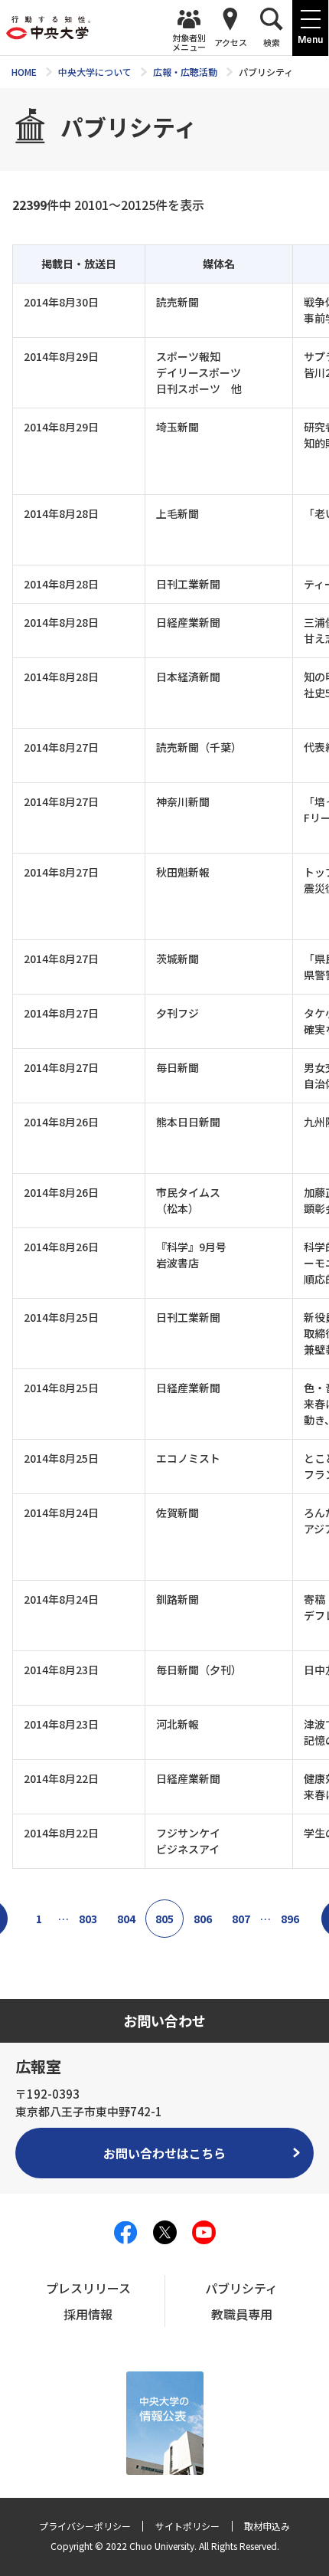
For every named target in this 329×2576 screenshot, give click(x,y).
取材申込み (267, 2526)
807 (241, 1919)
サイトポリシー (187, 2526)
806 (203, 1919)
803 (88, 1919)
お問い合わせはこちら (164, 2153)
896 (290, 1919)
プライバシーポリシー (85, 2526)
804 (126, 1919)
